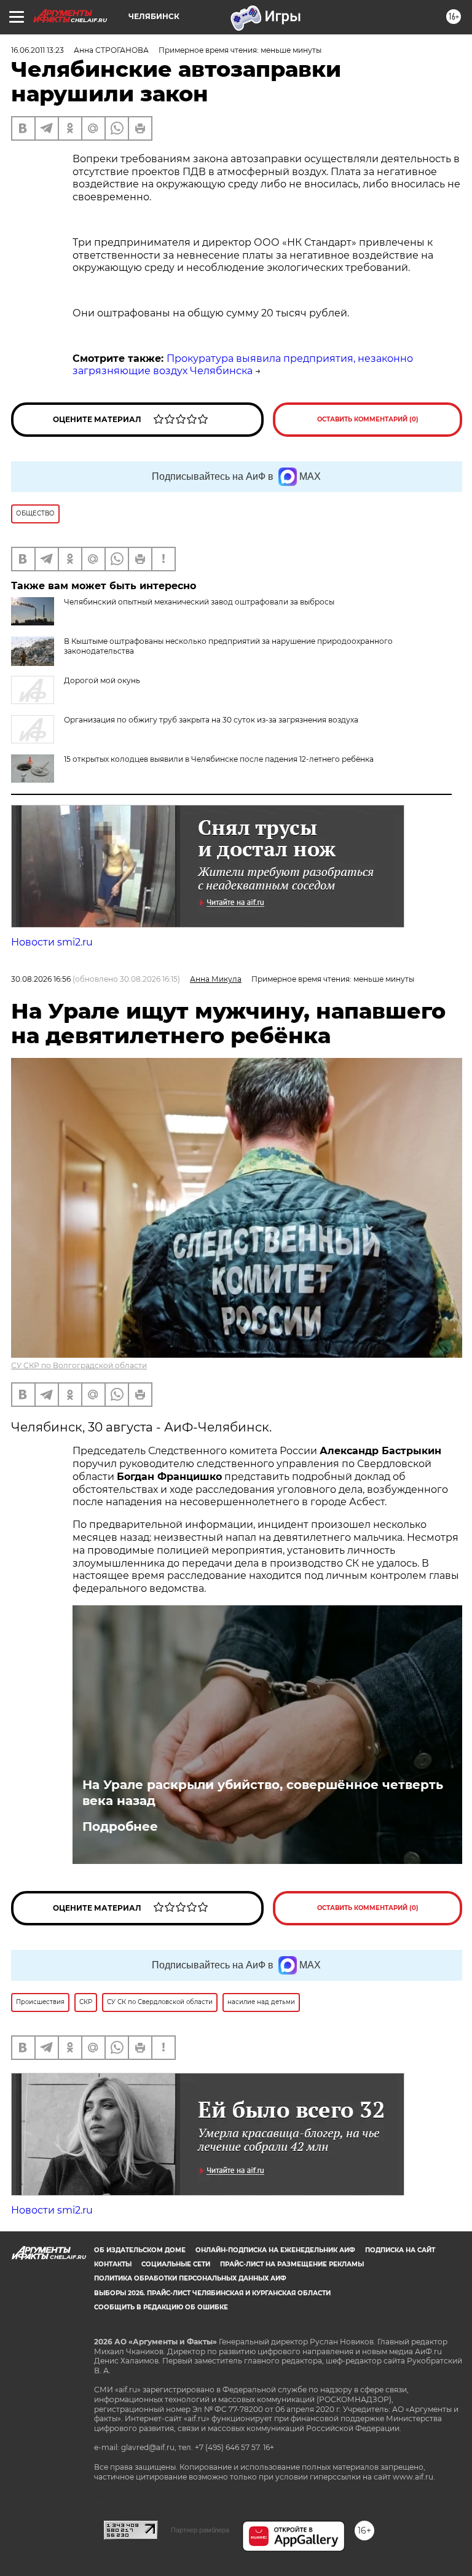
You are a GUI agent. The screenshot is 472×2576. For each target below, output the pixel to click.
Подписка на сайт (400, 2250)
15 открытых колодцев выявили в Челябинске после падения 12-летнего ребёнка (219, 759)
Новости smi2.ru (52, 942)
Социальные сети (176, 2264)
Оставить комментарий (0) (368, 419)
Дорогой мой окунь (102, 680)
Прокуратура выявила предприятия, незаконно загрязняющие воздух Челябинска (243, 365)
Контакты (113, 2264)
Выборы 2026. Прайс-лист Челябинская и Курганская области (212, 2293)
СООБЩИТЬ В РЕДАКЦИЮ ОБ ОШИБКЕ (161, 2307)
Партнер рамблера (200, 2530)
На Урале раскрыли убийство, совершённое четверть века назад (263, 1793)
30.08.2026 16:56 (41, 979)
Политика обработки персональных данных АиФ (190, 2278)
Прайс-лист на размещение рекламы (292, 2264)
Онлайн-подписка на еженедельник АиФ (275, 2250)
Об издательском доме (140, 2250)
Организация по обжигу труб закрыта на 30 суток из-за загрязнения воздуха (211, 720)
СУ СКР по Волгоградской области (79, 1365)
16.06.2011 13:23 (37, 50)
